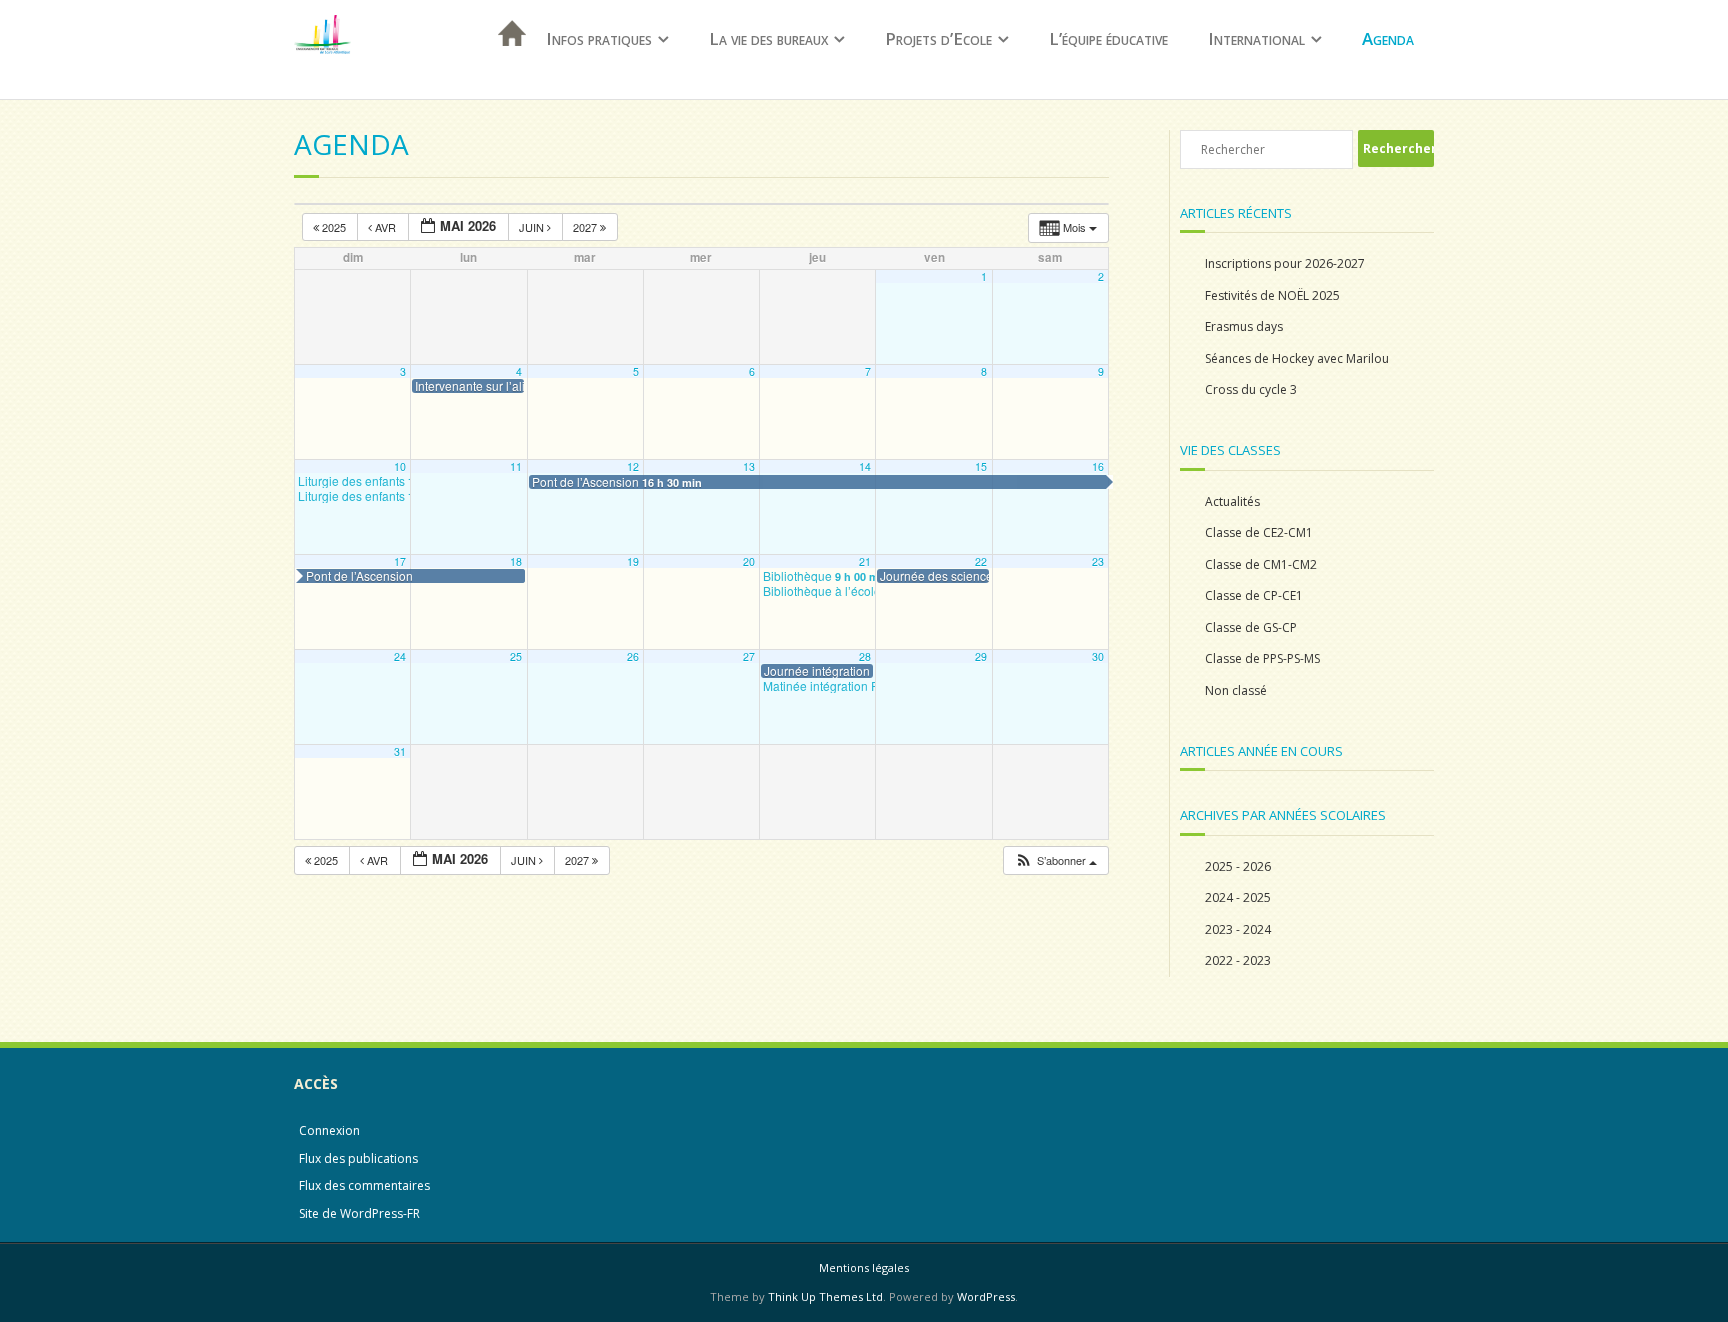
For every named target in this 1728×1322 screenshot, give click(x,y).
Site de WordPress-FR (359, 1213)
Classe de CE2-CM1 (1259, 532)
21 (865, 561)
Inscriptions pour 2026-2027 (1285, 263)
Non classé (1236, 690)
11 (516, 466)
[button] (1055, 860)
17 (400, 561)
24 (400, 656)
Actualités (1232, 501)
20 (749, 561)
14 (865, 466)
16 (1098, 466)
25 (516, 656)
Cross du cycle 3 (1251, 389)
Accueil (506, 59)
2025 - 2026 (1238, 866)
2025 (334, 227)
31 (400, 751)
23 (1098, 561)
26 (633, 656)
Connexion (329, 1130)
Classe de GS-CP (1251, 627)
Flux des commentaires (364, 1185)
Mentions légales (864, 1267)
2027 (586, 227)
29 (981, 656)
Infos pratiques (599, 38)
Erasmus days (1244, 326)
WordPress (986, 1296)
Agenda (1388, 38)
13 (749, 466)
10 (400, 466)
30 (1098, 656)
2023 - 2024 (1238, 929)
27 (749, 656)
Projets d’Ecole (938, 38)
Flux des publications (358, 1158)
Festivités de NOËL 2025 (1272, 295)
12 (633, 466)
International (1256, 38)
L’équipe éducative (1108, 38)
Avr (385, 227)
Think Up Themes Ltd (825, 1296)
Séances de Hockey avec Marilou (1297, 358)
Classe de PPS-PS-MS (1262, 658)
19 (633, 561)
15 (981, 466)
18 (516, 561)
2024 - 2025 (1238, 897)
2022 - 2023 (1238, 960)
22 (981, 561)
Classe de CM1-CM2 (1261, 564)
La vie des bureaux (768, 38)
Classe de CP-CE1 (1254, 595)
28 (865, 656)
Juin (533, 227)
